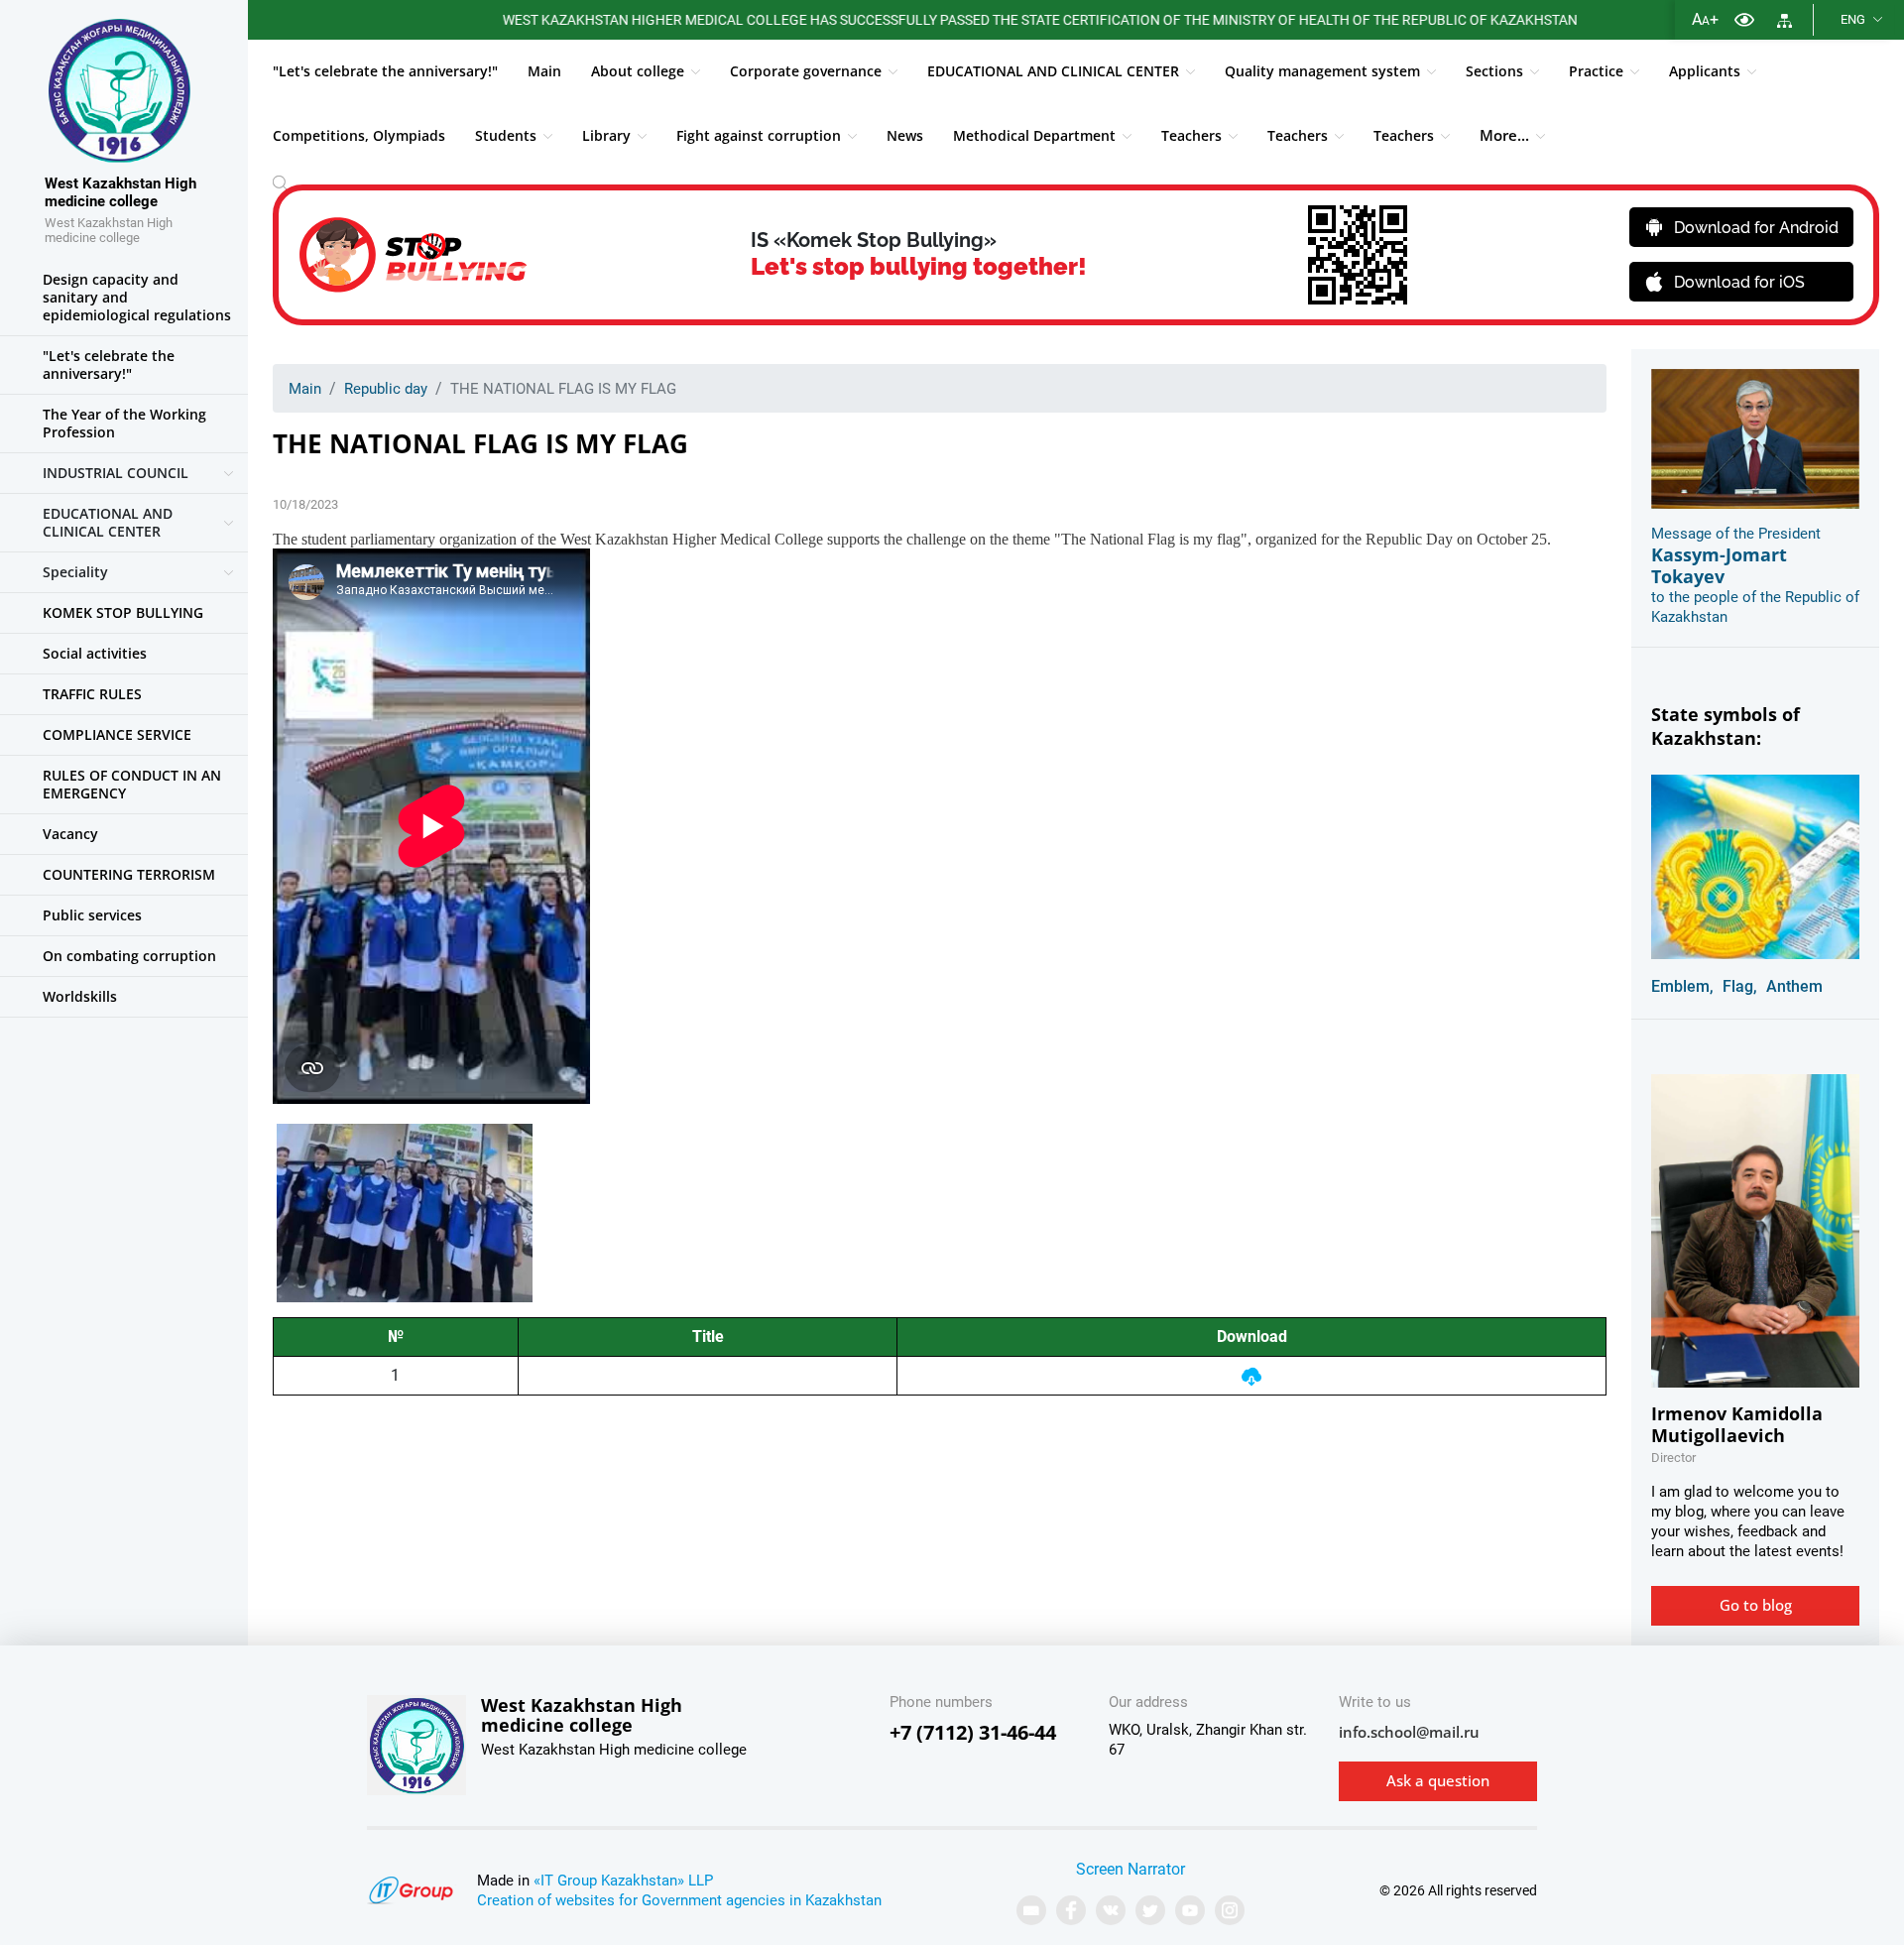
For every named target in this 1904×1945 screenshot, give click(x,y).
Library (606, 135)
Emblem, (1682, 986)
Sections (1494, 71)
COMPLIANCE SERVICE (117, 734)
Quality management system (1322, 71)
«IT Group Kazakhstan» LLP (623, 1881)
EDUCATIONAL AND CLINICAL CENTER (1053, 71)
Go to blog (1756, 1605)
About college (638, 71)
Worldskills (80, 996)
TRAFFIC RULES (92, 694)
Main (544, 71)
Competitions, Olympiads (359, 135)
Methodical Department (1034, 135)
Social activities (95, 653)
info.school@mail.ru (1409, 1732)
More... (1504, 135)
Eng (1853, 19)
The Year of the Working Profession (124, 423)
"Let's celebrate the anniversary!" (385, 71)
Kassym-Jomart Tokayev (1719, 565)
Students (506, 135)
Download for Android (1756, 228)
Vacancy (70, 834)
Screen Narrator (1130, 1869)
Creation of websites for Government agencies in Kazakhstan (679, 1900)
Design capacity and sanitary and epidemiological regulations (137, 297)
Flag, (1740, 986)
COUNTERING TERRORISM (129, 874)
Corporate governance (806, 71)
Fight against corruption (759, 135)
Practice (1596, 71)
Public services (92, 915)
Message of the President (1736, 534)
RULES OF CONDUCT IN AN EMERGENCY (132, 784)
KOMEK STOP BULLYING (123, 612)
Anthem (1794, 986)
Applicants (1705, 71)
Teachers (1191, 135)
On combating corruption (129, 956)
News (905, 135)
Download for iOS (1739, 282)
